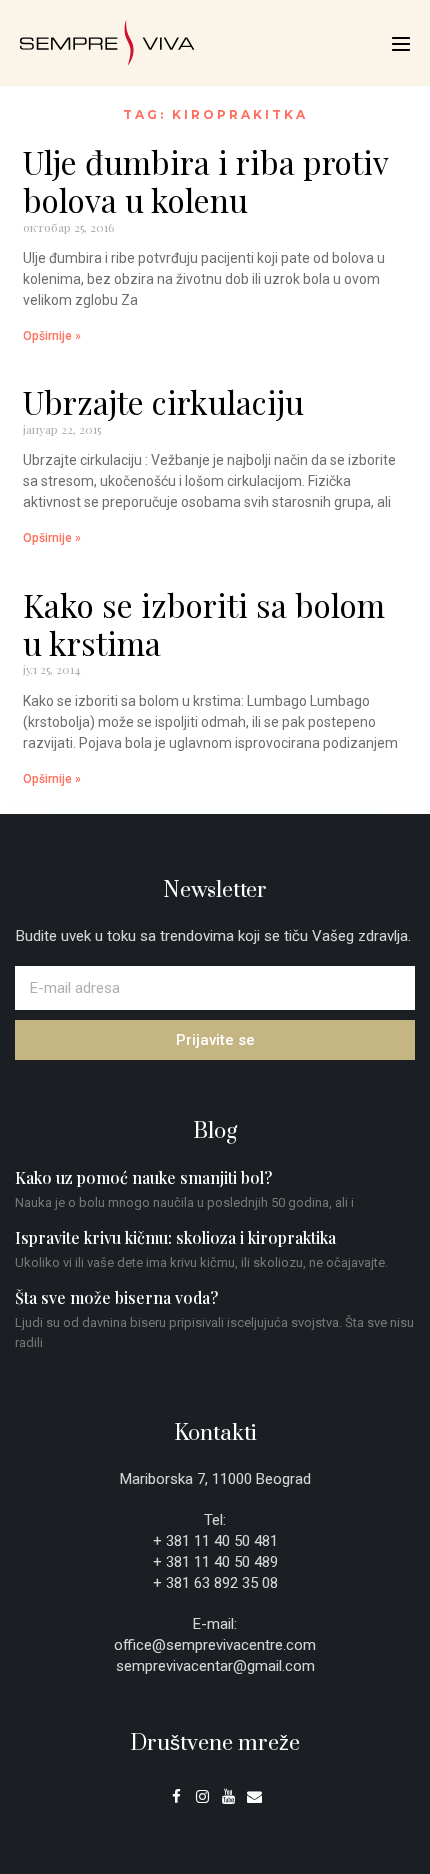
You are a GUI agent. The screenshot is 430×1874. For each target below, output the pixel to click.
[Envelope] (254, 1796)
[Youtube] (228, 1796)
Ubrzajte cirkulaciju (163, 401)
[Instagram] (202, 1796)
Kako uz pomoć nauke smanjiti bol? (143, 1177)
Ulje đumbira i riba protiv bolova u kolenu (205, 180)
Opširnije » (52, 336)
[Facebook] (176, 1796)
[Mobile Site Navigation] (401, 44)
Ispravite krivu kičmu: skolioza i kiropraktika (175, 1237)
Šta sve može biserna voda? (116, 1297)
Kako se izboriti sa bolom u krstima (204, 623)
